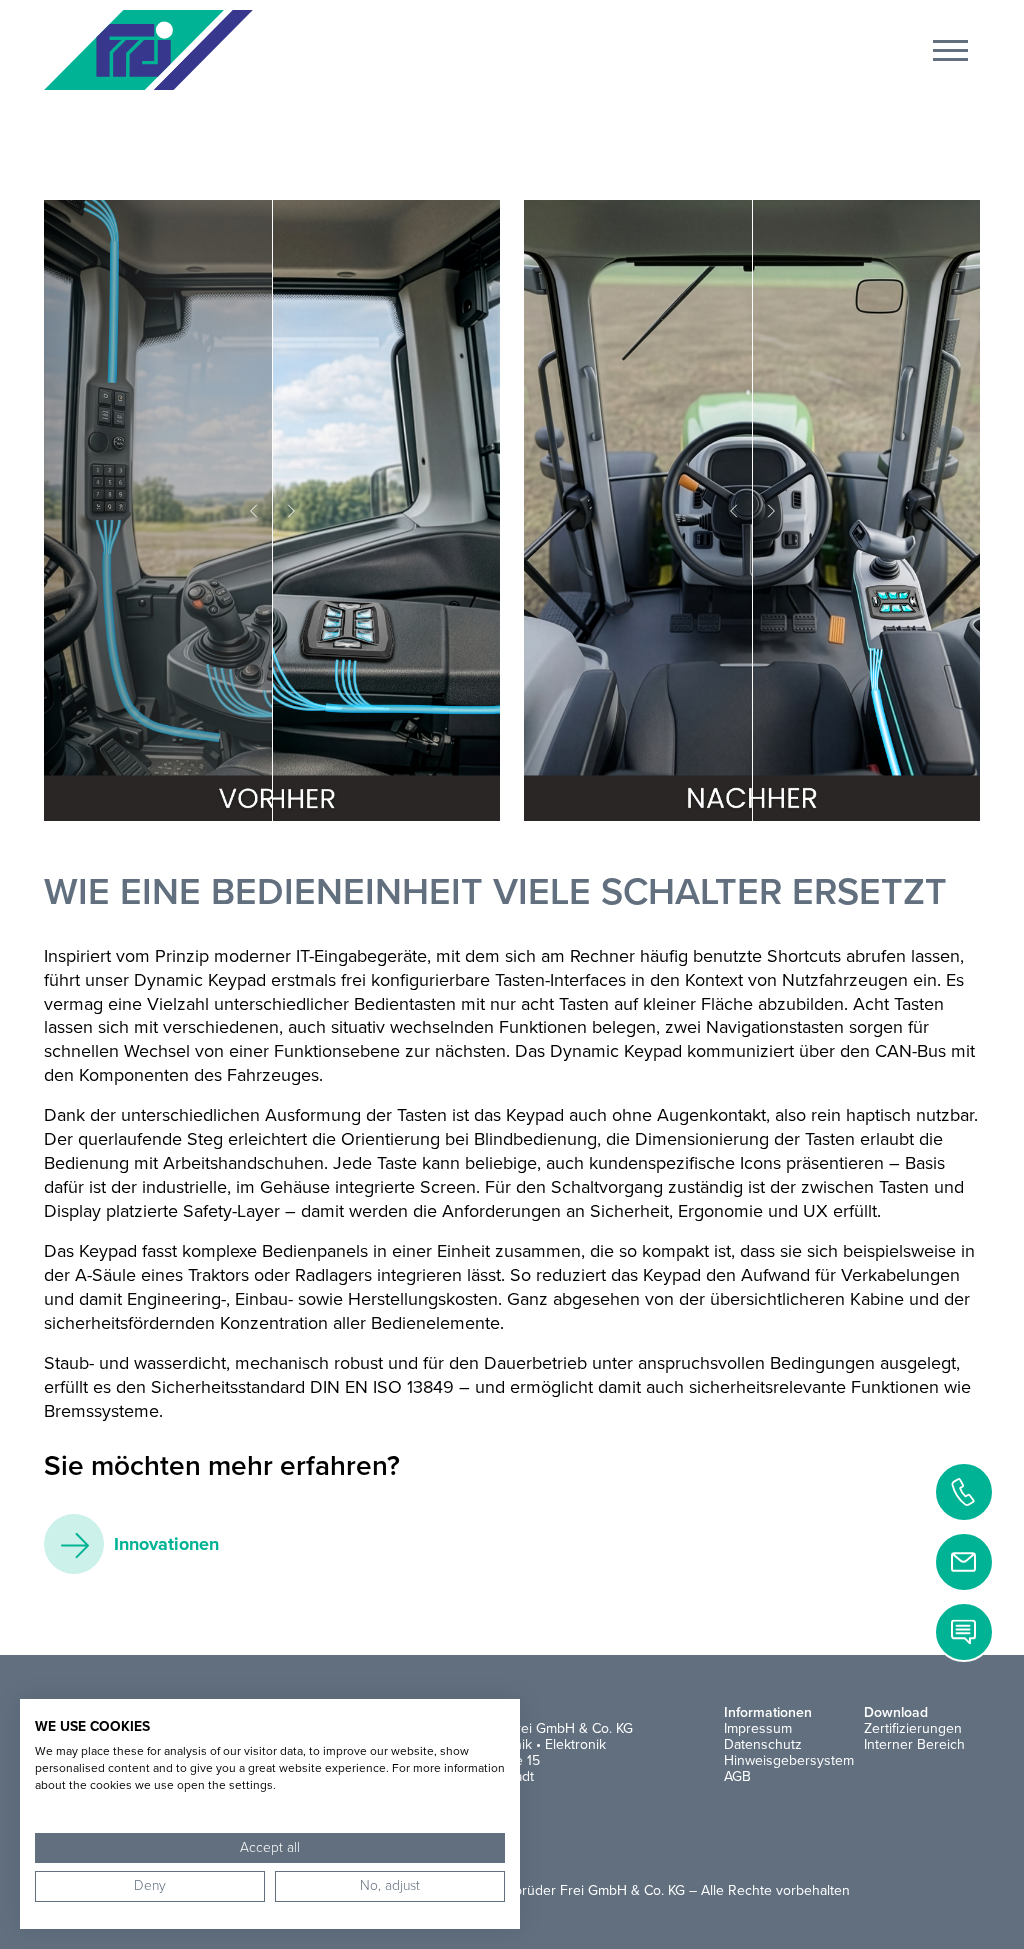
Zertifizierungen (913, 1728)
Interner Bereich (914, 1744)
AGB (737, 1776)
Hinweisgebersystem (789, 1760)
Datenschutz (763, 1744)
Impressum (758, 1728)
